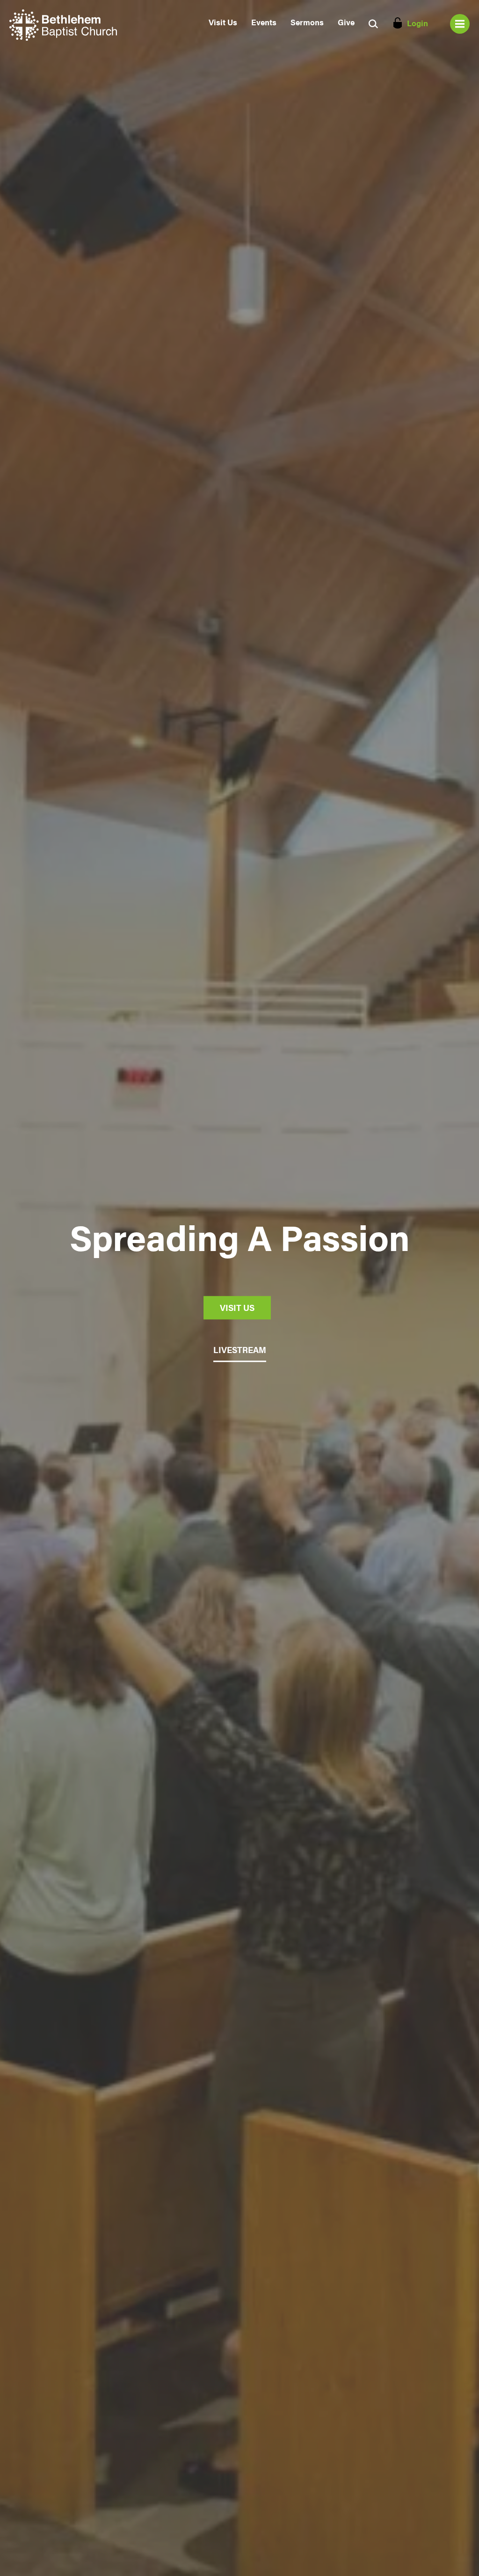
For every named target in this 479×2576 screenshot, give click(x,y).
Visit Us (223, 22)
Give (346, 22)
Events (264, 22)
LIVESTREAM (240, 1350)
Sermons (307, 22)
